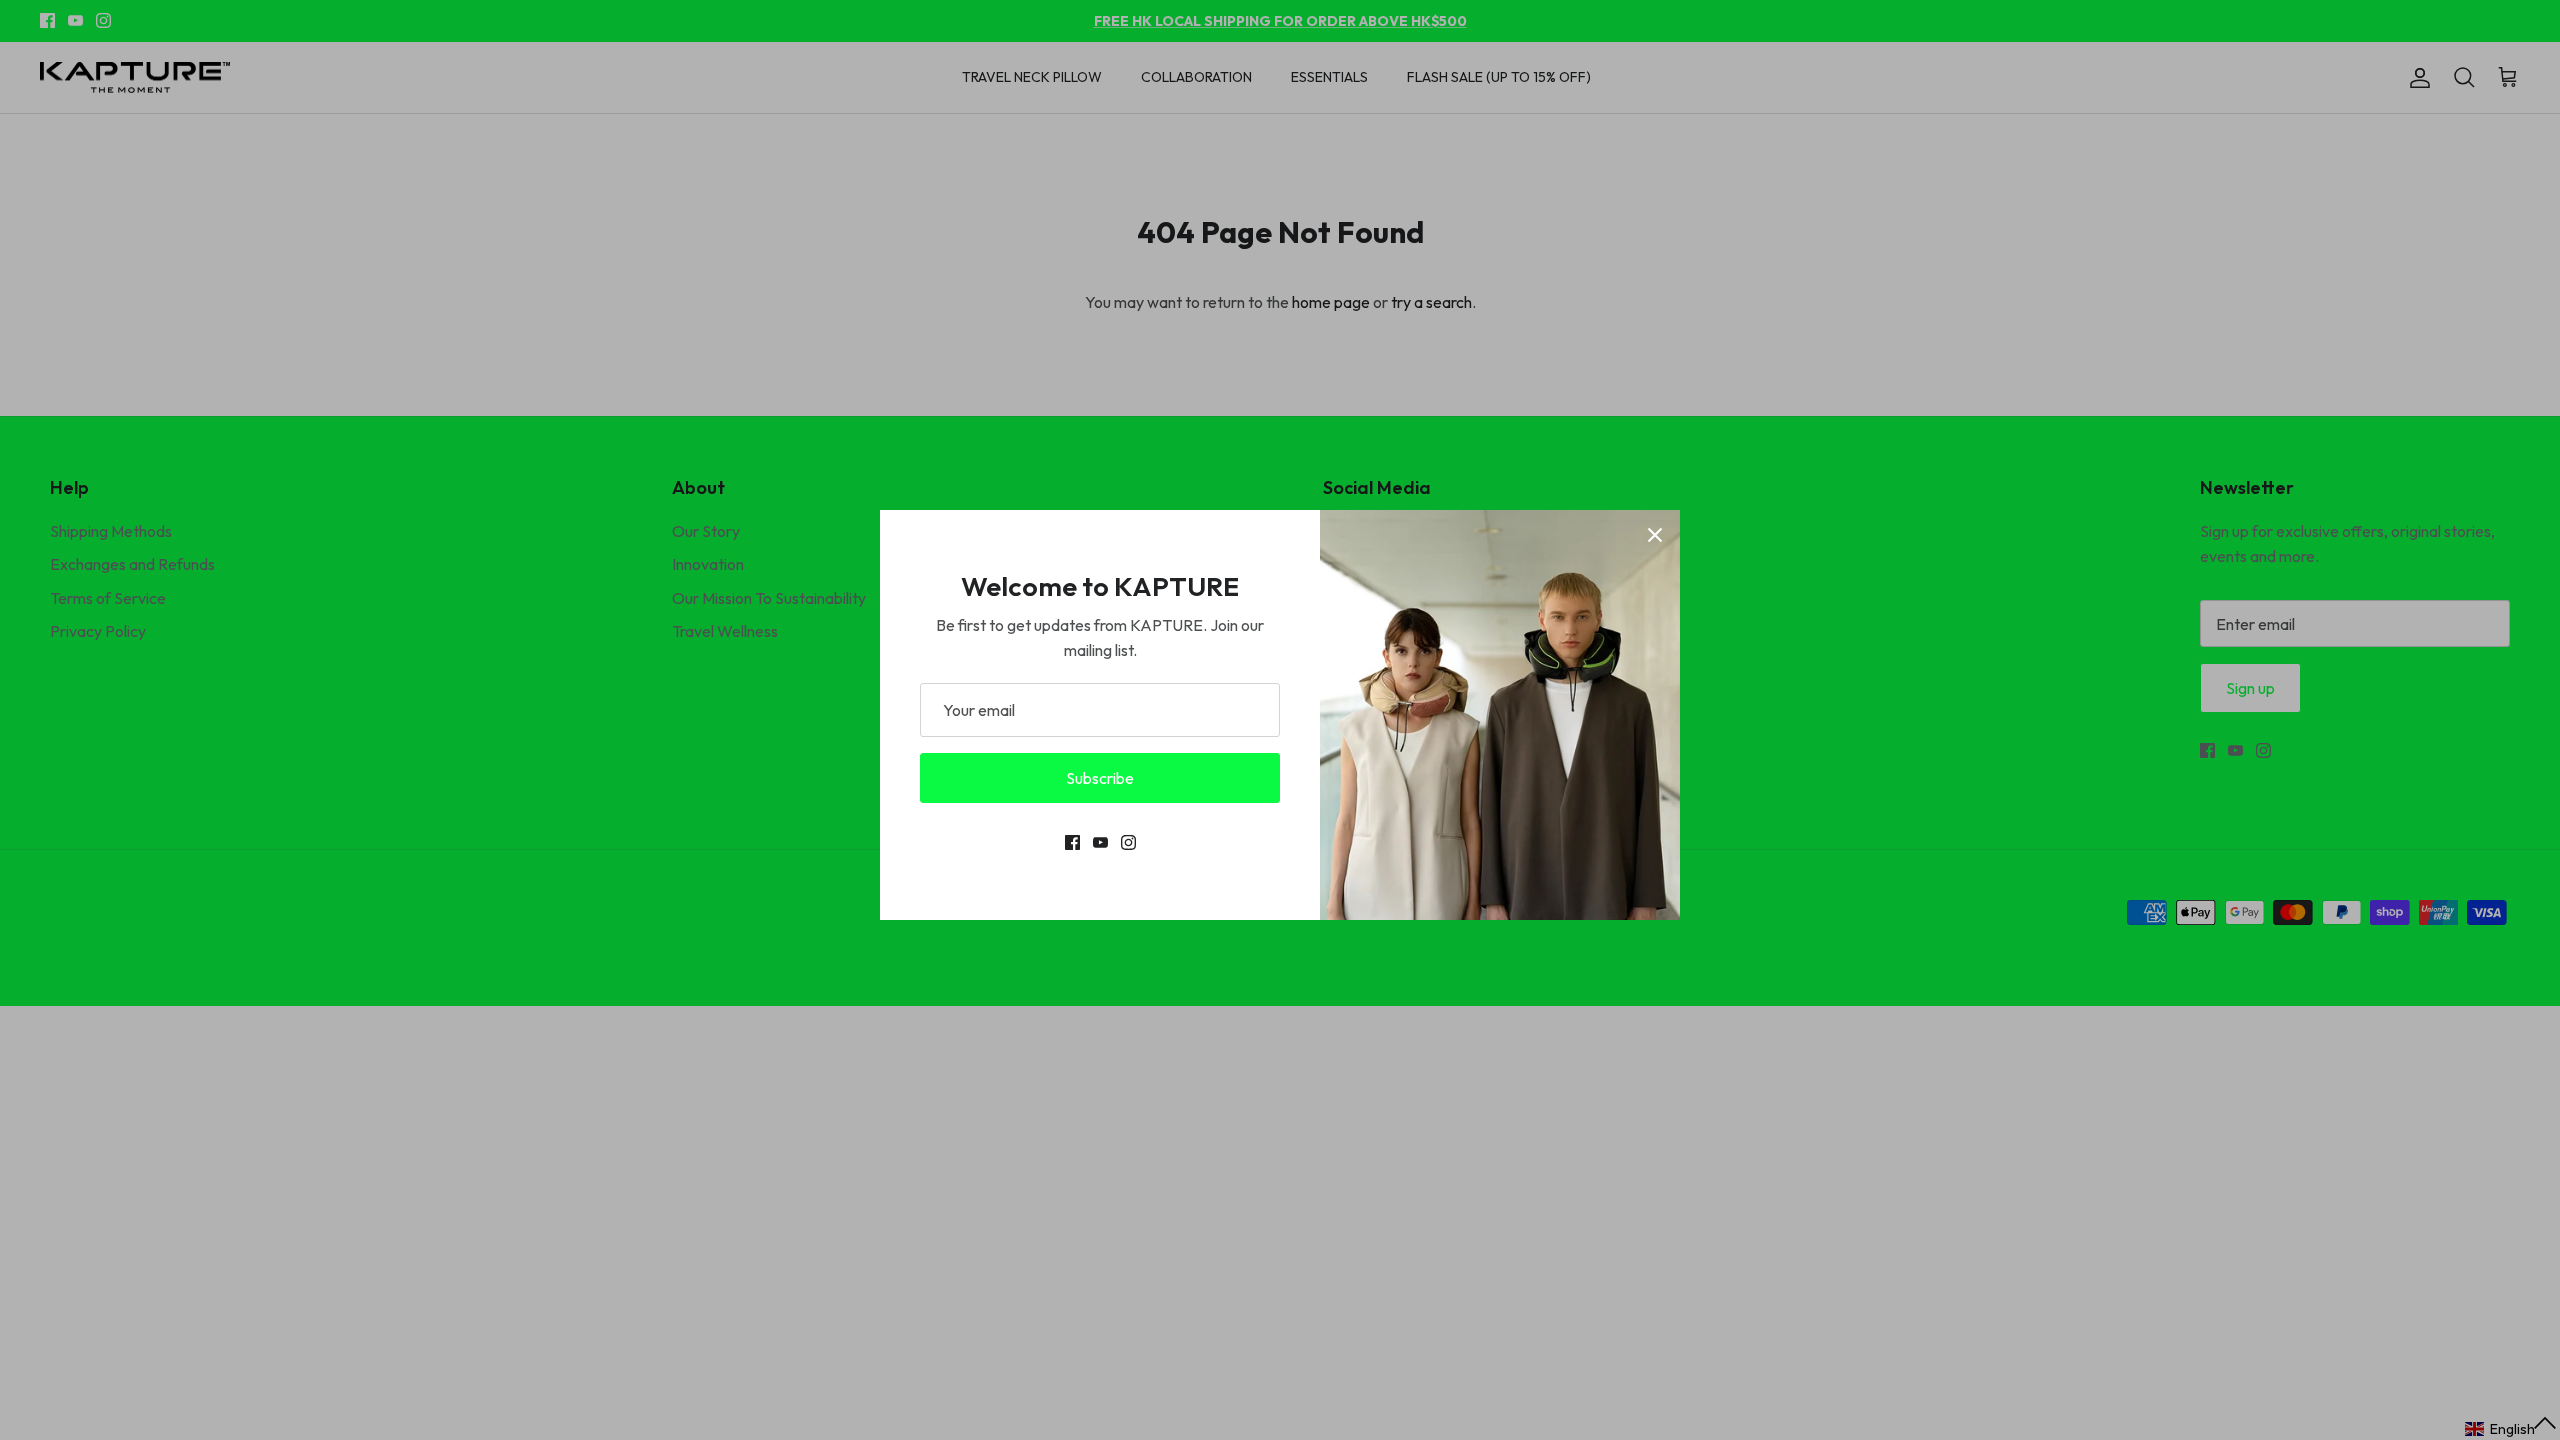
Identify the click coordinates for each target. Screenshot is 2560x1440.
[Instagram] (1128, 842)
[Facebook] (1072, 842)
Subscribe (1100, 778)
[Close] (1655, 535)
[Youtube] (1100, 842)
